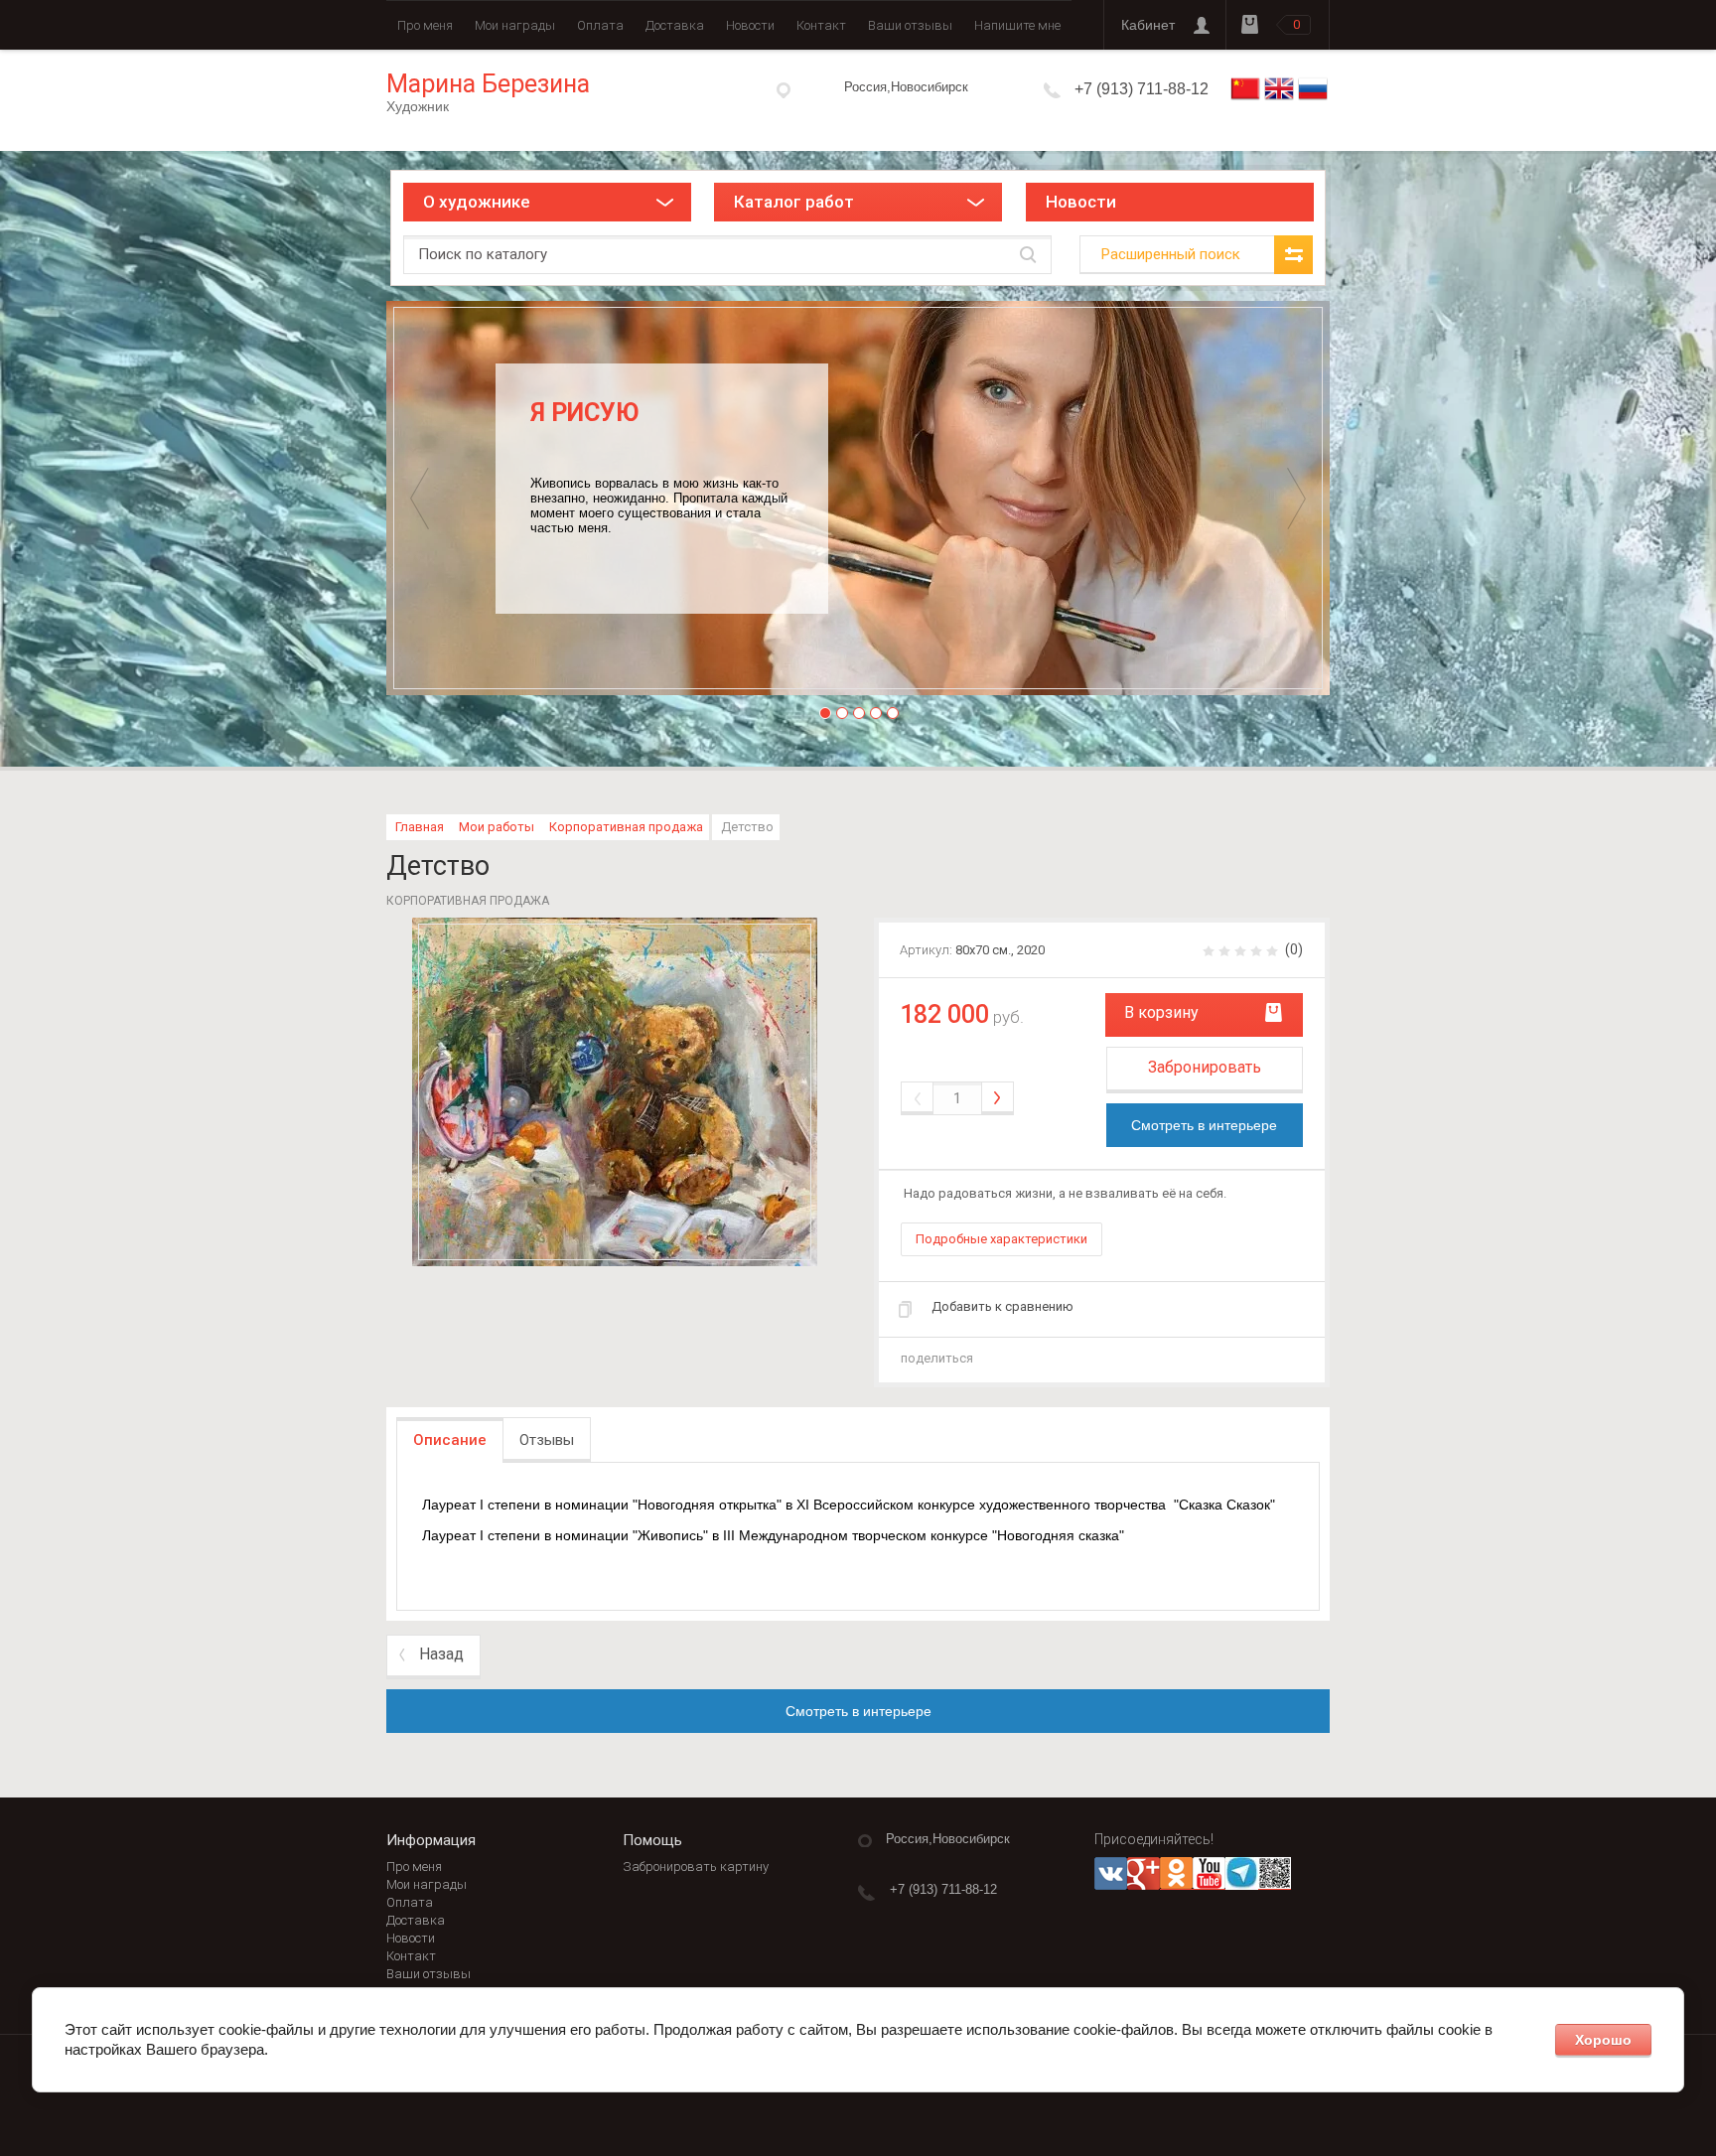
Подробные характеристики (1001, 1239)
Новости (750, 25)
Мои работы (497, 827)
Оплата (600, 25)
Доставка (675, 25)
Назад (441, 1654)
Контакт (821, 25)
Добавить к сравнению (1002, 1306)
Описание (450, 1440)
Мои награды (515, 25)
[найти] (1028, 255)
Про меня (425, 25)
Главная (420, 827)
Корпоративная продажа (626, 827)
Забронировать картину (696, 1867)
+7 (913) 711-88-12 (1142, 89)
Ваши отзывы (910, 25)
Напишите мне (1017, 25)
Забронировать (1205, 1067)
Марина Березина (488, 84)
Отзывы (547, 1440)
